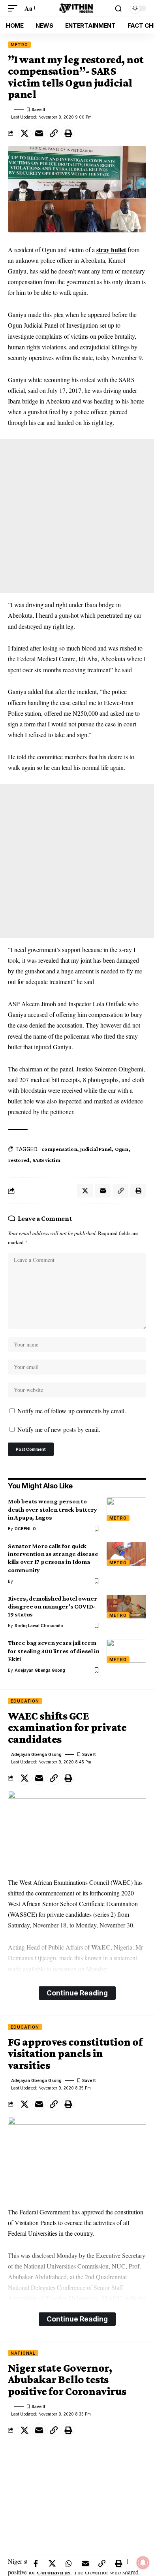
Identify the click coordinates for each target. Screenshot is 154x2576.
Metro (19, 45)
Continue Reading (77, 1993)
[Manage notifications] (143, 2563)
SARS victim (46, 1160)
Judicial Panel (96, 1149)
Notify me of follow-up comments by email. (72, 1411)
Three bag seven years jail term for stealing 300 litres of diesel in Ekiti (54, 1651)
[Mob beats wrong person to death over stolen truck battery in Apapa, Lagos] (126, 1509)
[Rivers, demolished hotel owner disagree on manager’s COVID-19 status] (126, 1607)
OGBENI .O (25, 1529)
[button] (15, 8)
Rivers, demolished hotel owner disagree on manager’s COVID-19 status (53, 1606)
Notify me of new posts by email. (59, 1429)
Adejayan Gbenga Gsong (40, 1670)
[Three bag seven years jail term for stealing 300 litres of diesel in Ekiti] (126, 1651)
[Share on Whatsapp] (69, 2563)
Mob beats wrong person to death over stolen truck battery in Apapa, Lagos (52, 1509)
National (23, 2353)
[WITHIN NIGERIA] (77, 8)
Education (25, 1701)
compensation (59, 1149)
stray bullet (111, 250)
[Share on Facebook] (36, 2563)
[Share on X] (24, 133)
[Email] (39, 133)
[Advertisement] (77, 516)
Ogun (122, 1149)
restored (19, 1160)
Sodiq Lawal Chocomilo (39, 1626)
